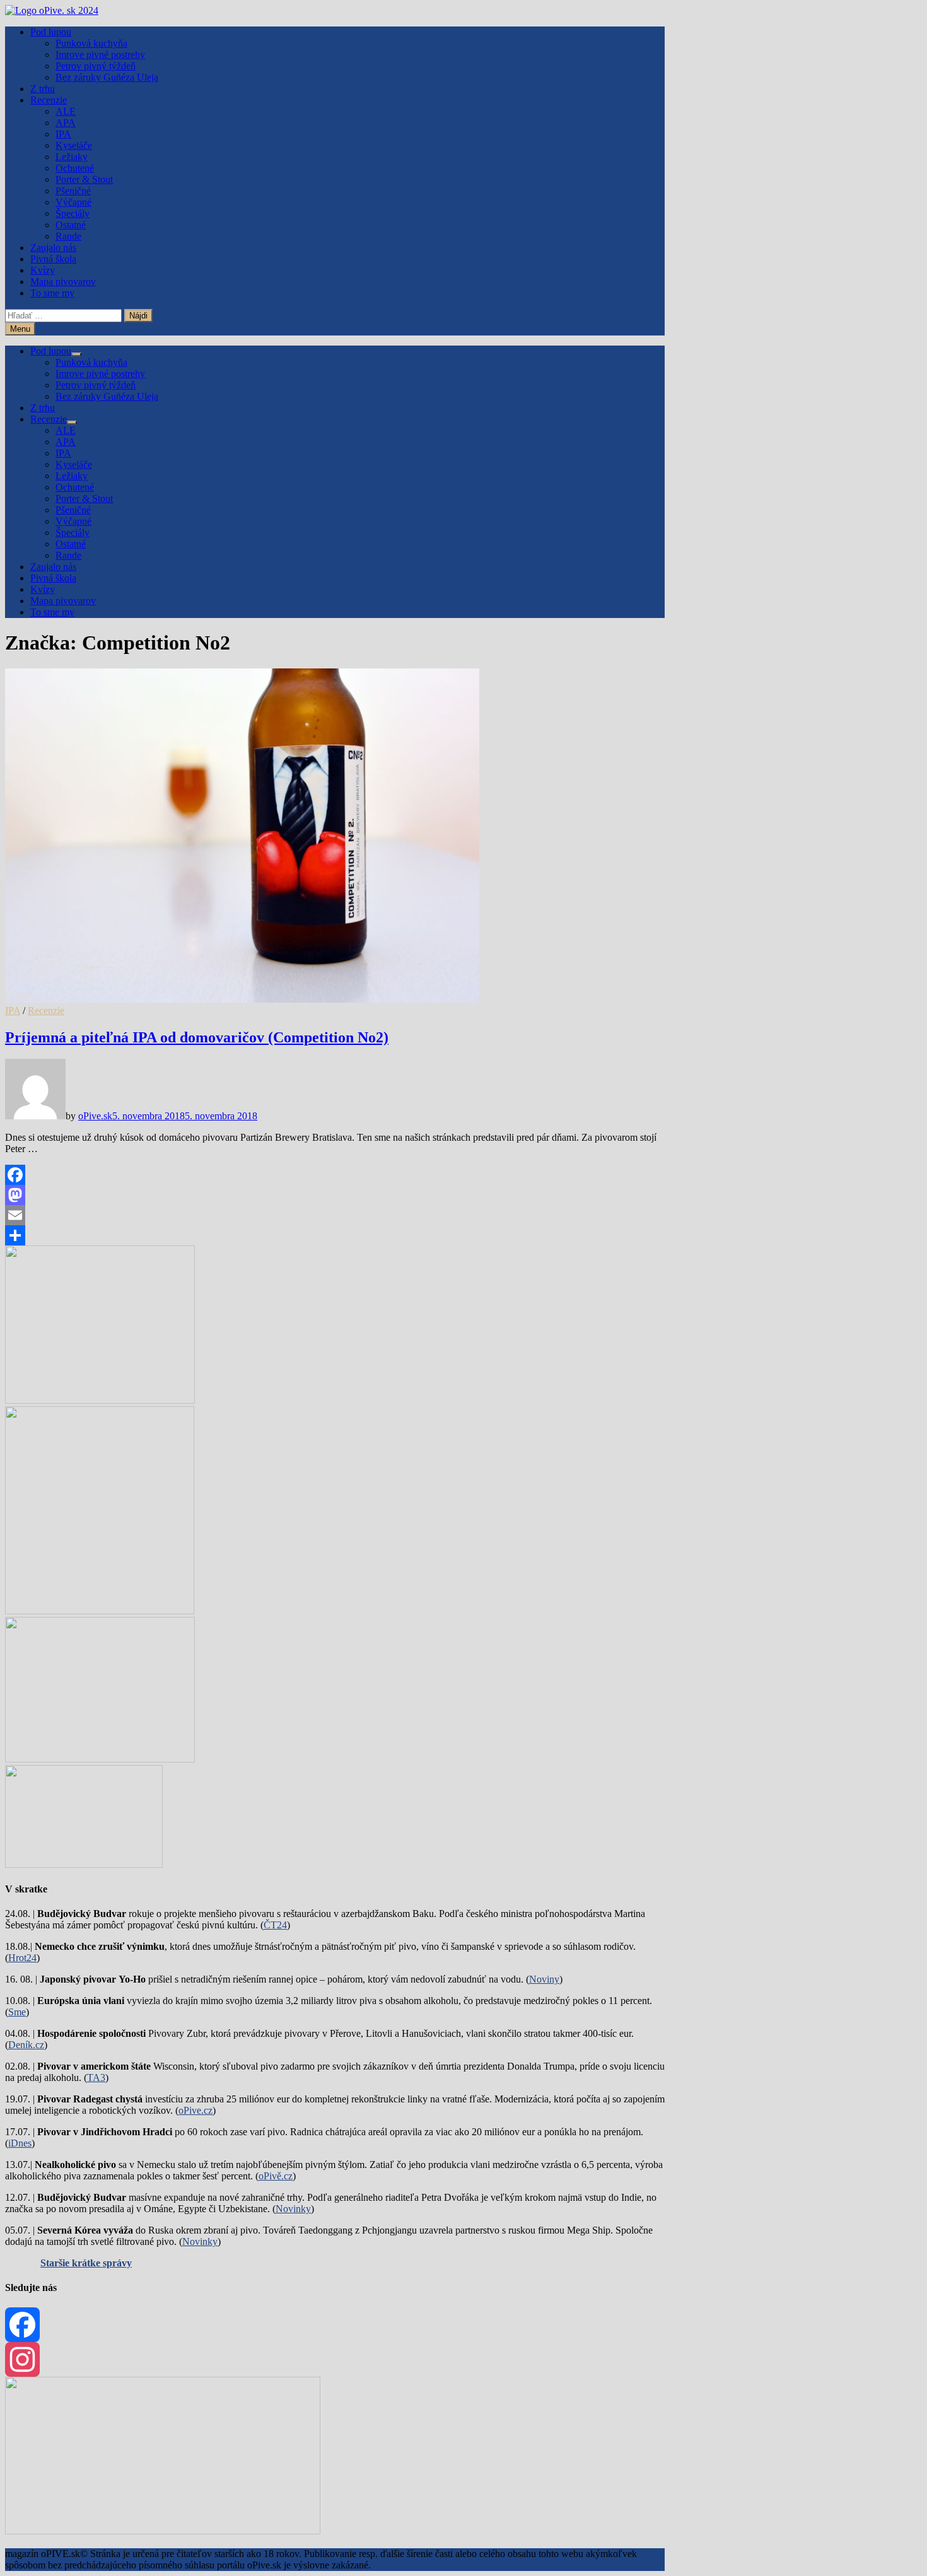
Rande (68, 236)
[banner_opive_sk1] (100, 1400)
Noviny (544, 1979)
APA (66, 123)
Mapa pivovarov (63, 282)
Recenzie (49, 100)
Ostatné (71, 225)
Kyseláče (74, 145)
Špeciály (73, 213)
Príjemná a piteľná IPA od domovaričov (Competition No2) (197, 1037)
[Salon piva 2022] (84, 1864)
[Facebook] (335, 1175)
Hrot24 (22, 1958)
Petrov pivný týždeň (96, 66)
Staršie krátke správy (86, 2263)
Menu (20, 329)
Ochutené (75, 168)
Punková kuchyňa (91, 43)
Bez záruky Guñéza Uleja (107, 77)
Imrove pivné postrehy (100, 55)
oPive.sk (95, 1116)
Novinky (293, 2209)
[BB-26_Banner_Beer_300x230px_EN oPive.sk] (100, 1759)
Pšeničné (73, 191)
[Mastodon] (335, 1195)
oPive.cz (195, 2110)
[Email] (335, 1215)
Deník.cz (26, 2045)
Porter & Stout (84, 179)
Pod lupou (51, 32)
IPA (63, 134)
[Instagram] (335, 2359)
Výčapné (73, 202)
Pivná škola (53, 259)
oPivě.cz (276, 2176)
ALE (66, 111)
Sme (17, 2012)
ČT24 (275, 1925)
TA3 (96, 2078)
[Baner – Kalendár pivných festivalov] (163, 2531)
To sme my (52, 293)
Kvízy (43, 270)
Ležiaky (72, 157)
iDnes (20, 2143)
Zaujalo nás (53, 248)
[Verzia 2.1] (100, 1611)
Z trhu (43, 89)
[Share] (335, 1235)
